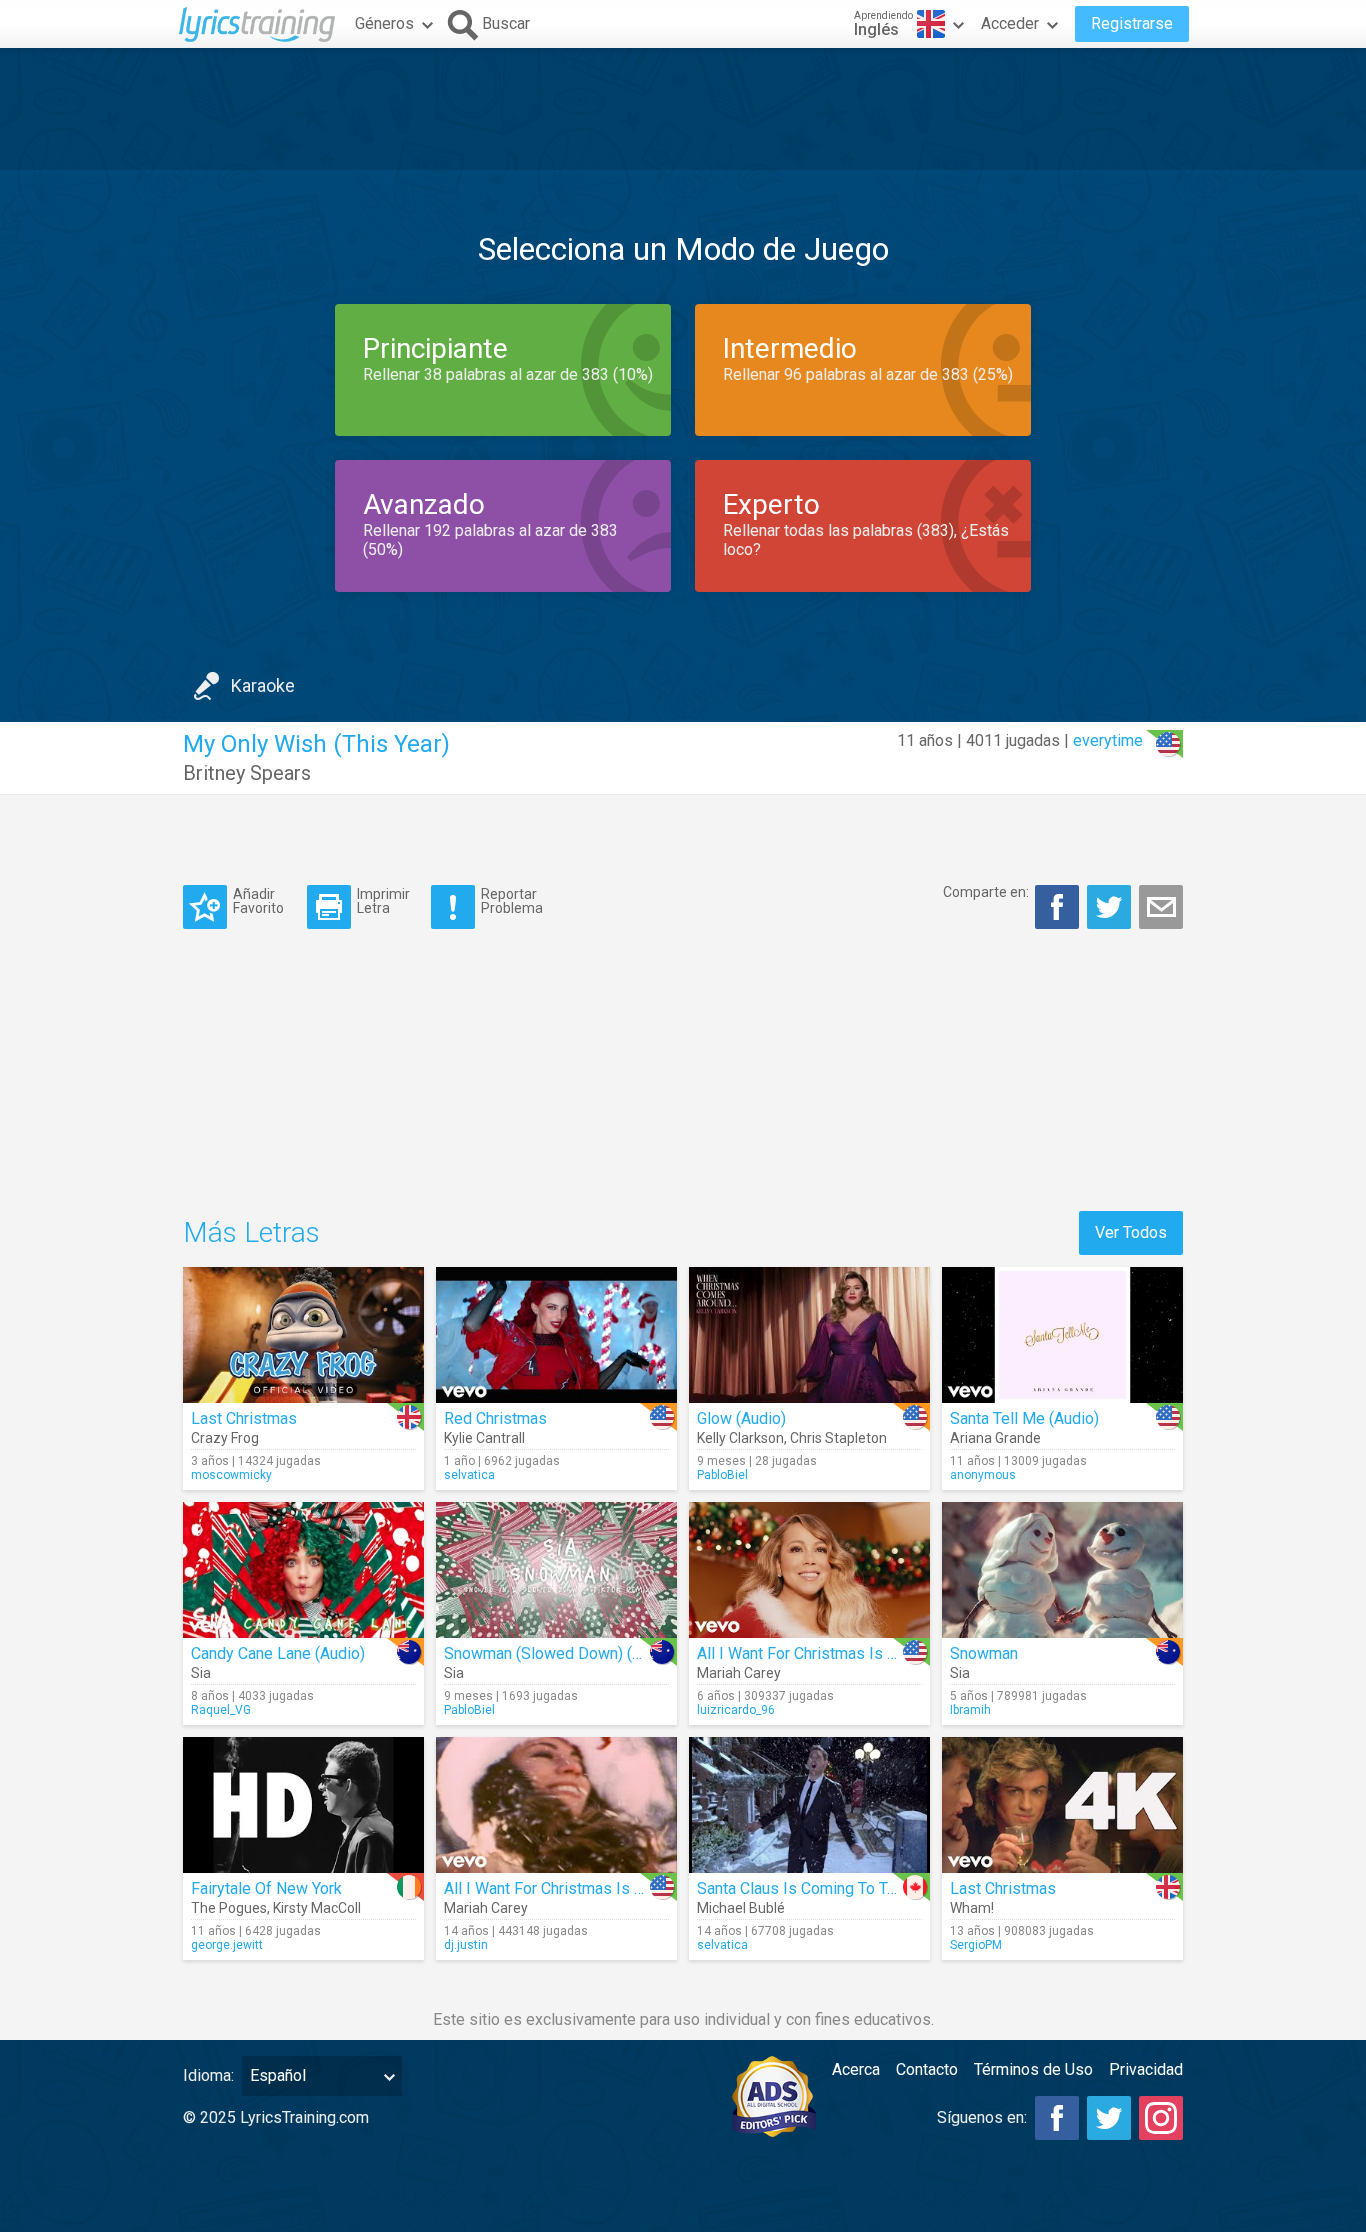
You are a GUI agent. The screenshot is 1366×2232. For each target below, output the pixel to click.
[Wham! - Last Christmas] (1062, 1805)
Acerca (856, 2069)
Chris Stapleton (838, 1438)
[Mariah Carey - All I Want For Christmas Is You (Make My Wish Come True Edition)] (809, 1570)
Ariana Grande (995, 1438)
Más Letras (251, 1232)
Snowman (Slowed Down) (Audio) (560, 1653)
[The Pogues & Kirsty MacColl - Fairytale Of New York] (303, 1805)
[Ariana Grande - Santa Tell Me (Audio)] (1062, 1335)
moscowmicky (231, 1475)
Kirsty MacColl (317, 1908)
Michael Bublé (741, 1908)
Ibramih (970, 1710)
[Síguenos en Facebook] (1057, 2118)
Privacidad (1146, 2069)
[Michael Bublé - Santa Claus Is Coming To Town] (809, 1805)
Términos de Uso (1033, 2069)
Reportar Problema (512, 900)
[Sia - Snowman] (1062, 1570)
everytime (1108, 740)
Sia (201, 1673)
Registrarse (1132, 23)
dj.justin (466, 1945)
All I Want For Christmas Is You (551, 1888)
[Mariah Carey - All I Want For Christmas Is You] (556, 1805)
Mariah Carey (739, 1673)
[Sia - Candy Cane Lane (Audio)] (303, 1570)
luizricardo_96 (736, 1710)
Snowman (984, 1653)
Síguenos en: (982, 2117)
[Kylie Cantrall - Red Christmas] (556, 1335)
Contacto (927, 2069)
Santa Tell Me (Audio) (1024, 1418)
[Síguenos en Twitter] (1109, 2118)
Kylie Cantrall (484, 1438)
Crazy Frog (225, 1438)
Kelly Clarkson (740, 1438)
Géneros (384, 23)
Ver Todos (1131, 1232)
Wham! (972, 1908)
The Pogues (229, 1908)
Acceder (1010, 23)
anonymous (983, 1475)
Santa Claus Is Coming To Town (806, 1888)
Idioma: (208, 2075)
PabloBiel (722, 1475)
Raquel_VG (221, 1710)
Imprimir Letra (383, 900)
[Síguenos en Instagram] (1161, 2118)
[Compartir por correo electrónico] (1161, 907)
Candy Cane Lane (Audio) (278, 1653)
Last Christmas (244, 1418)
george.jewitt (227, 1945)
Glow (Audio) (741, 1418)
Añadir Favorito (258, 900)
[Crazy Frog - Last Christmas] (303, 1335)
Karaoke (263, 685)
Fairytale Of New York (266, 1888)
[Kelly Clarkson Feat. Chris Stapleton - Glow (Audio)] (809, 1335)
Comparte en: (986, 892)
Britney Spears (247, 773)
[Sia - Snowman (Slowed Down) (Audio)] (556, 1570)
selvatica (469, 1475)
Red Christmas (495, 1418)
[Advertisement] (683, 109)
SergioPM (976, 1945)
